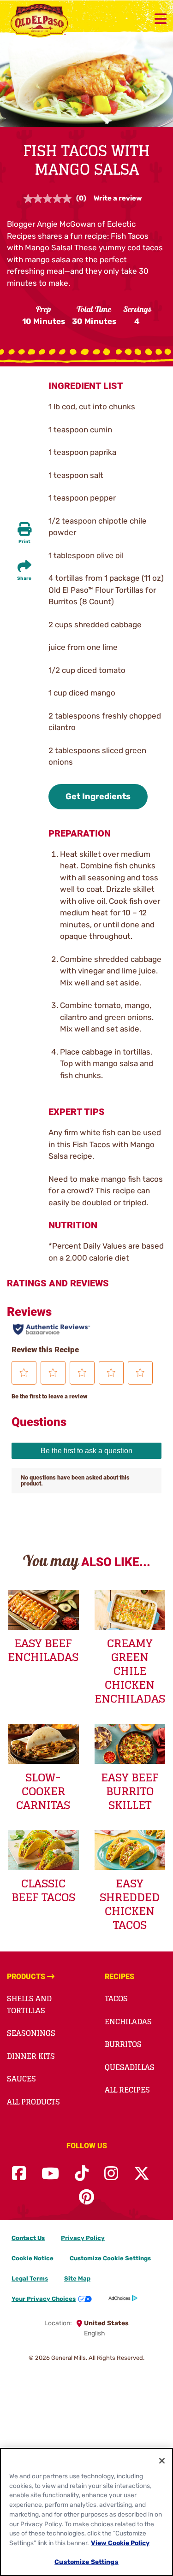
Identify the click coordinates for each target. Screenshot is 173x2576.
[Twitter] (142, 2174)
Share (24, 578)
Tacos (116, 1998)
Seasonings (31, 2033)
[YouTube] (50, 2174)
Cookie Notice (33, 2258)
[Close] (162, 2461)
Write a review (118, 198)
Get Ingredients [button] (98, 796)
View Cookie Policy (120, 2543)
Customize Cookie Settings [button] (110, 2258)
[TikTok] (82, 2174)
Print (24, 542)
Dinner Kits (31, 2056)
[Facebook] (19, 2174)
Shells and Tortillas (29, 2004)
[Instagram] (111, 2174)
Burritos (123, 2044)
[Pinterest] (86, 2197)
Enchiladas (128, 2022)
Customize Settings (86, 2562)
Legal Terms (30, 2278)
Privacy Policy (83, 2238)
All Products (33, 2102)
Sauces (21, 2079)
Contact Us (28, 2238)
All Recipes (127, 2090)
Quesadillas (130, 2067)
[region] (86, 2512)
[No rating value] (50, 199)
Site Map (77, 2278)
